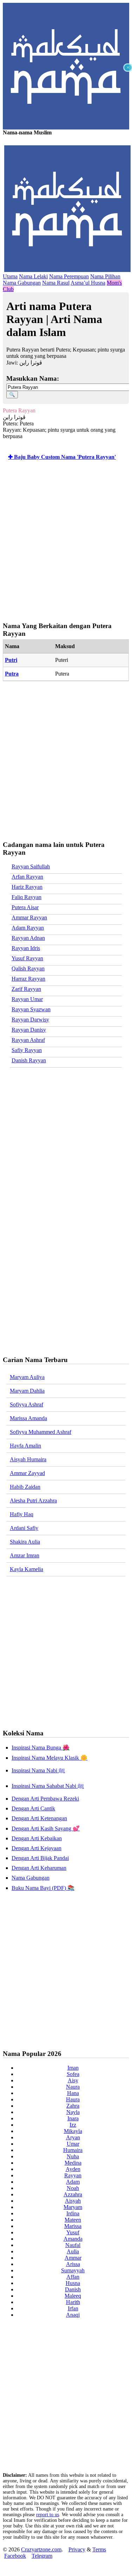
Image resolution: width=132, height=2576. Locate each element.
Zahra (73, 2106)
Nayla (73, 2112)
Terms (99, 2549)
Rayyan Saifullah (31, 866)
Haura (73, 2099)
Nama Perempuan (69, 276)
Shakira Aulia (25, 1542)
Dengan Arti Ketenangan (39, 1818)
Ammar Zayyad (27, 1473)
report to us (48, 2515)
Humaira (73, 2150)
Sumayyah (73, 2270)
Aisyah (73, 2201)
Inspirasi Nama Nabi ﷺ (38, 1770)
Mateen (73, 2220)
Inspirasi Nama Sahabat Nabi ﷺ (48, 1786)
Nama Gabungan (22, 283)
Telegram (42, 2556)
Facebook (15, 2556)
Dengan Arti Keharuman (39, 1868)
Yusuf (73, 2232)
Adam (73, 2182)
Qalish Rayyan (28, 969)
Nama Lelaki (33, 276)
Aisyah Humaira (28, 1459)
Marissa (73, 2226)
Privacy (77, 2549)
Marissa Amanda (28, 1418)
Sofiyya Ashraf (27, 1404)
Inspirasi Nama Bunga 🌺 (41, 1748)
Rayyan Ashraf (28, 1040)
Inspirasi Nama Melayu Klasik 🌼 (49, 1758)
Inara (73, 2118)
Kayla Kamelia (27, 1569)
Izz (73, 2125)
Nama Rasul (56, 283)
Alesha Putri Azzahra (33, 1501)
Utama (10, 276)
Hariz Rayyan (27, 887)
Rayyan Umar (27, 999)
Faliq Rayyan (27, 897)
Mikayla (73, 2131)
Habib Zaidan (25, 1487)
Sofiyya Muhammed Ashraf (41, 1432)
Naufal (73, 2245)
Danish (73, 2289)
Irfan (73, 2308)
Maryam (73, 2207)
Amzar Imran (25, 1555)
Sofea (73, 2074)
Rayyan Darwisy (30, 1020)
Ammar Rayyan (29, 917)
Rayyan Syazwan (31, 1009)
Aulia (73, 2251)
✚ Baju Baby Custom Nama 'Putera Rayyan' (62, 457)
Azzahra (73, 2194)
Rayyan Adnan (28, 938)
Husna (73, 2283)
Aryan (73, 2137)
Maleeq (73, 2296)
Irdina (73, 2213)
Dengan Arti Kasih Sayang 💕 (46, 1828)
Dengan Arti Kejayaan (37, 1848)
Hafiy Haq (22, 1514)
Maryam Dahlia (27, 1391)
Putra (12, 674)
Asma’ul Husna (88, 283)
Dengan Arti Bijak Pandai (40, 1858)
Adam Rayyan (28, 928)
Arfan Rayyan (27, 877)
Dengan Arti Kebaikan (37, 1838)
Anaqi (73, 2315)
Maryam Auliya (27, 1377)
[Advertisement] (66, 133)
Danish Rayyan (29, 1060)
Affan (73, 2277)
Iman (73, 2068)
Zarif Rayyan (26, 989)
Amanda (73, 2239)
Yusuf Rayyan (27, 958)
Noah (73, 2188)
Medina (73, 2163)
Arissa (73, 2264)
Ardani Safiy (24, 1528)
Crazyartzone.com (41, 2549)
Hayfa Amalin (25, 1446)
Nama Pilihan (105, 276)
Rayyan (73, 2175)
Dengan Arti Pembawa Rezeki (45, 1799)
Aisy (73, 2080)
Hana (73, 2093)
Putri (11, 660)
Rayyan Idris (26, 948)
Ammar (73, 2258)
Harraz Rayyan (28, 979)
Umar (73, 2144)
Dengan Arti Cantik (33, 1808)
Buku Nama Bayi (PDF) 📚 (43, 1888)
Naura (73, 2087)
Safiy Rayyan (27, 1050)
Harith (73, 2302)
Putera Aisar (25, 907)
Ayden (73, 2169)
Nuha (73, 2156)
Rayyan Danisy (29, 1030)
